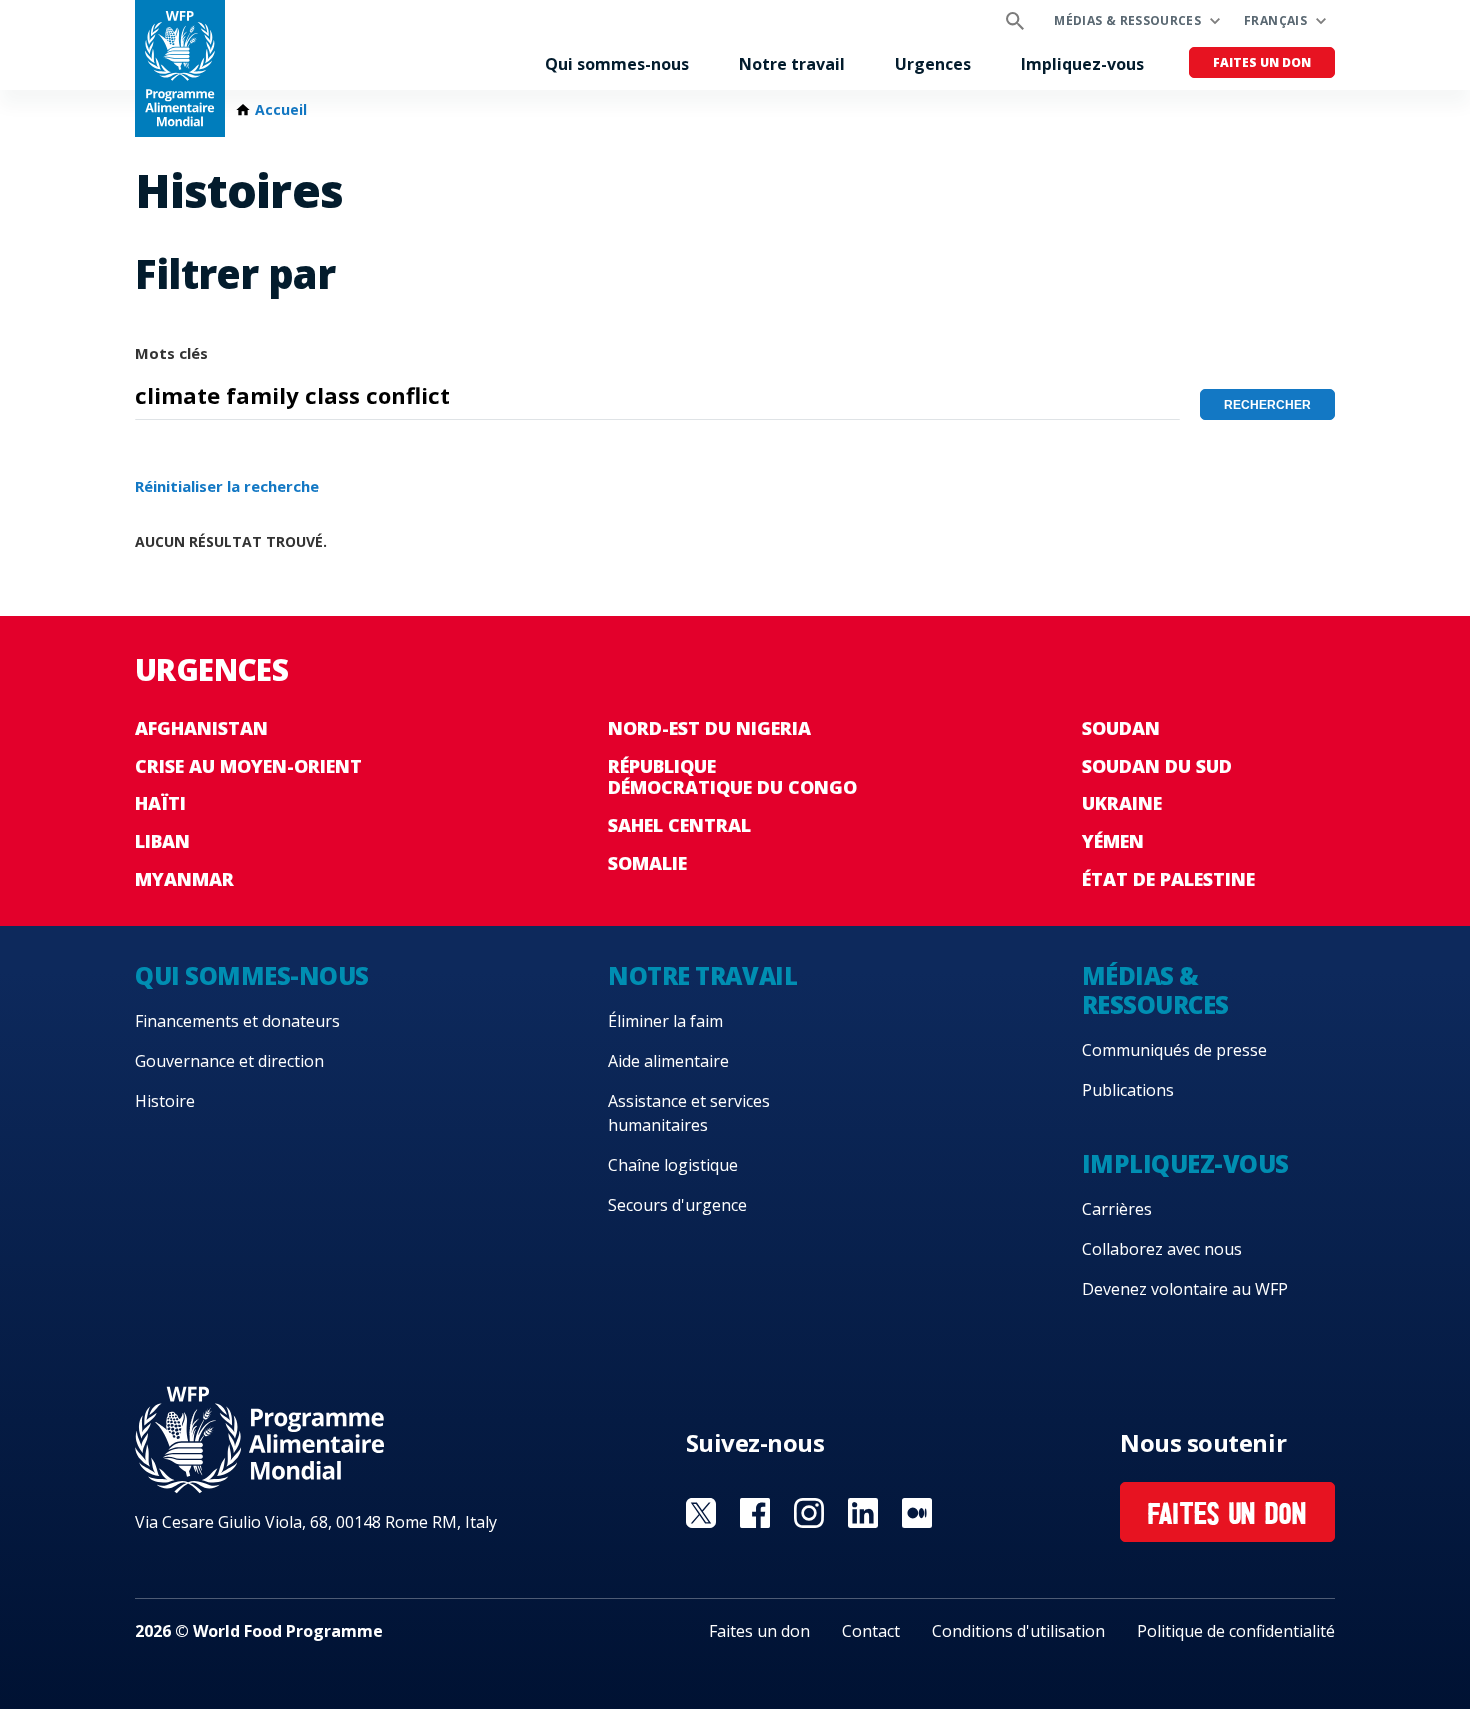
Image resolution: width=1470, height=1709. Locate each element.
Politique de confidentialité (1236, 1631)
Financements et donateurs (237, 1021)
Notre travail (792, 64)
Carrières (1117, 1209)
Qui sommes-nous (617, 64)
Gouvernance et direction (229, 1061)
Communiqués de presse (1174, 1050)
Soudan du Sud (1157, 766)
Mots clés (171, 353)
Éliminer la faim (665, 1021)
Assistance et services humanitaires (689, 1113)
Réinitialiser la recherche (227, 486)
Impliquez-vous (1082, 64)
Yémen (1113, 841)
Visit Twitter (701, 1513)
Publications (1128, 1090)
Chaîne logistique (673, 1165)
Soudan (1121, 728)
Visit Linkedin (863, 1513)
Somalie (647, 863)
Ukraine (1122, 803)
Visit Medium (917, 1513)
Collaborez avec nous (1162, 1249)
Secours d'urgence (677, 1205)
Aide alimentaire (668, 1061)
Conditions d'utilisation (1018, 1631)
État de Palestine (1168, 879)
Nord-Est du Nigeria (709, 728)
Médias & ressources (1127, 20)
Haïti (160, 803)
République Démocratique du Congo (732, 777)
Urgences (933, 64)
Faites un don (1262, 62)
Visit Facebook (755, 1513)
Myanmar (184, 879)
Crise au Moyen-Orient (248, 766)
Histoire (165, 1101)
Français (1275, 20)
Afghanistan (201, 728)
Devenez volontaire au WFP (1185, 1289)
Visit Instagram (809, 1513)
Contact (871, 1631)
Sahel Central (679, 825)
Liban (162, 841)
